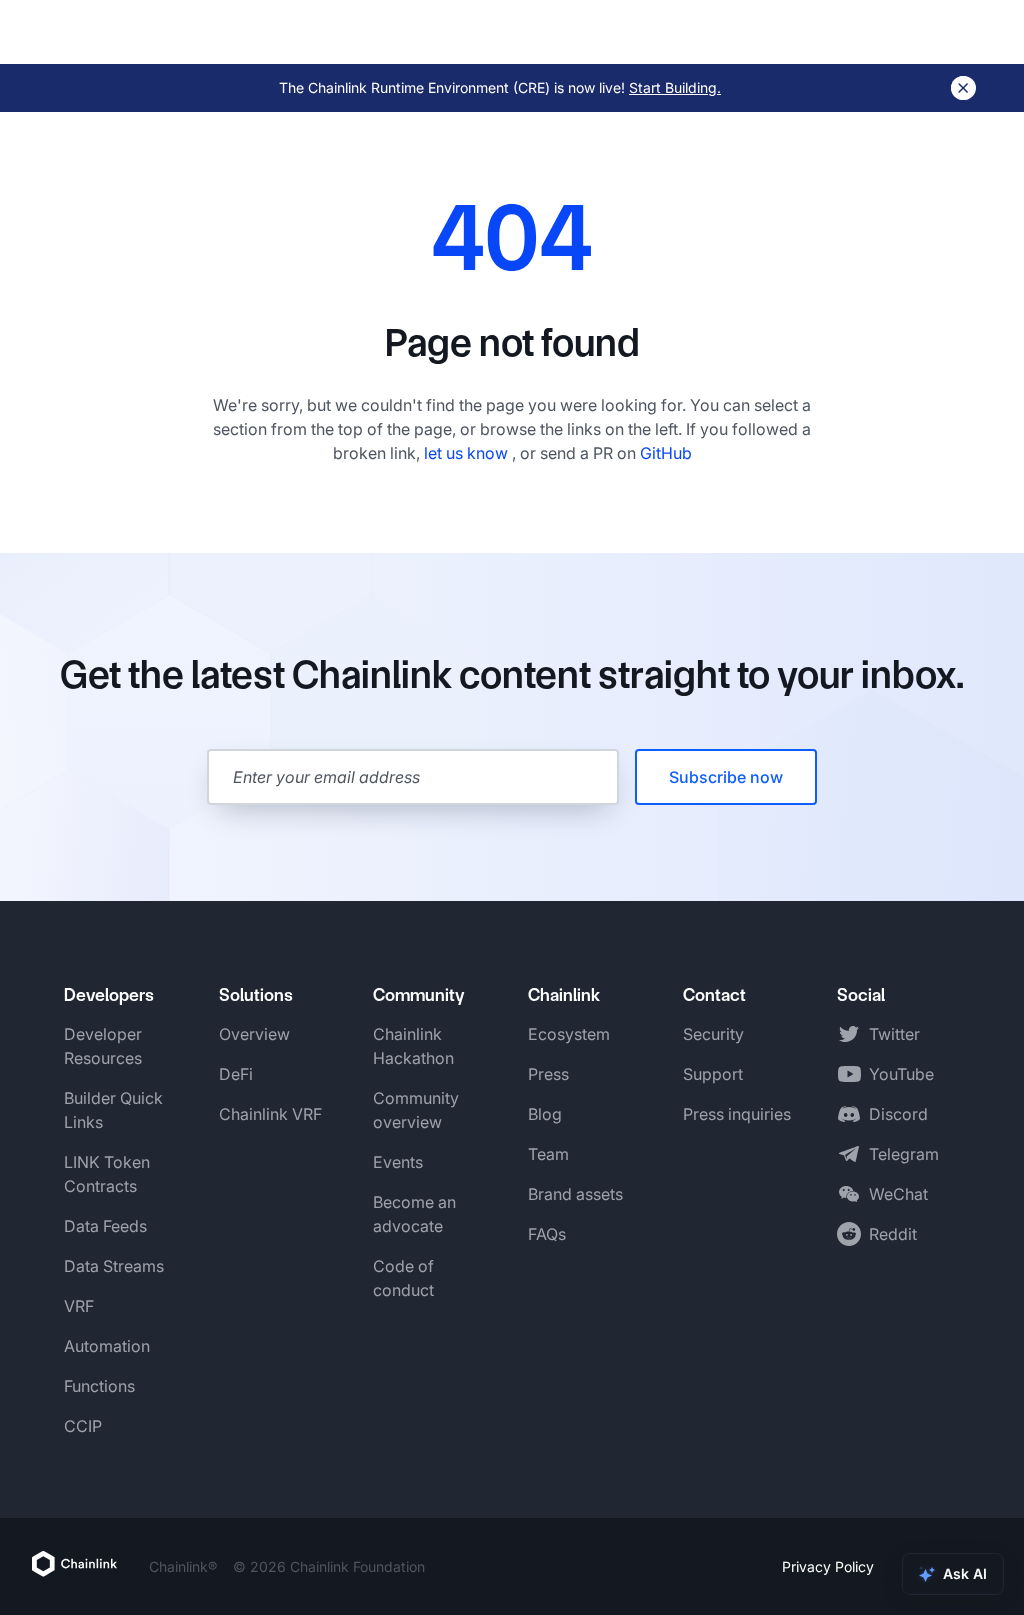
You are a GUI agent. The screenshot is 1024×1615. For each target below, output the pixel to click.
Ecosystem (569, 1034)
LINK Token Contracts (107, 1174)
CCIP (83, 1426)
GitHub (666, 453)
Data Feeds (105, 1226)
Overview (254, 1034)
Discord (898, 1114)
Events (398, 1162)
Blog (545, 1114)
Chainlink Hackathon (413, 1046)
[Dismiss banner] (963, 88)
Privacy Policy (828, 1566)
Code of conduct (403, 1278)
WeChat (898, 1194)
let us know (468, 453)
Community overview (416, 1110)
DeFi (236, 1074)
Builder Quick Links (113, 1110)
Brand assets (575, 1194)
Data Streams (114, 1266)
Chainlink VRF (270, 1114)
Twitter (894, 1034)
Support (713, 1074)
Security (713, 1034)
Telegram (904, 1154)
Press (548, 1074)
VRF (79, 1306)
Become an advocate (414, 1214)
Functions (99, 1386)
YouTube (901, 1074)
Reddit (893, 1234)
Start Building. (675, 87)
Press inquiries (737, 1114)
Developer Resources (103, 1046)
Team (548, 1154)
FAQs (547, 1234)
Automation (107, 1346)
